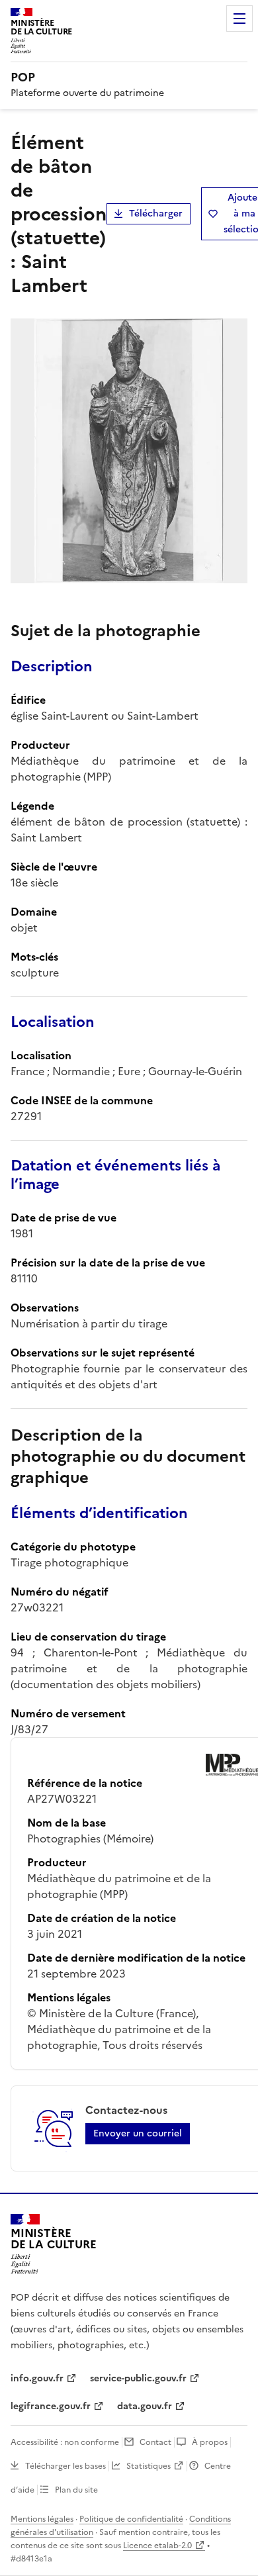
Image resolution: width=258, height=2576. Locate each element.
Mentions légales (42, 2519)
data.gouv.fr (145, 2406)
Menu (239, 19)
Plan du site (76, 2490)
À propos (210, 2442)
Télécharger (156, 214)
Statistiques (149, 2466)
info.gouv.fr (37, 2378)
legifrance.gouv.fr (51, 2406)
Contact (155, 2442)
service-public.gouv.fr (138, 2378)
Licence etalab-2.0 (157, 2546)
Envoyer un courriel (138, 2133)
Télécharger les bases (65, 2466)
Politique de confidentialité (131, 2519)
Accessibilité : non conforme (65, 2442)
